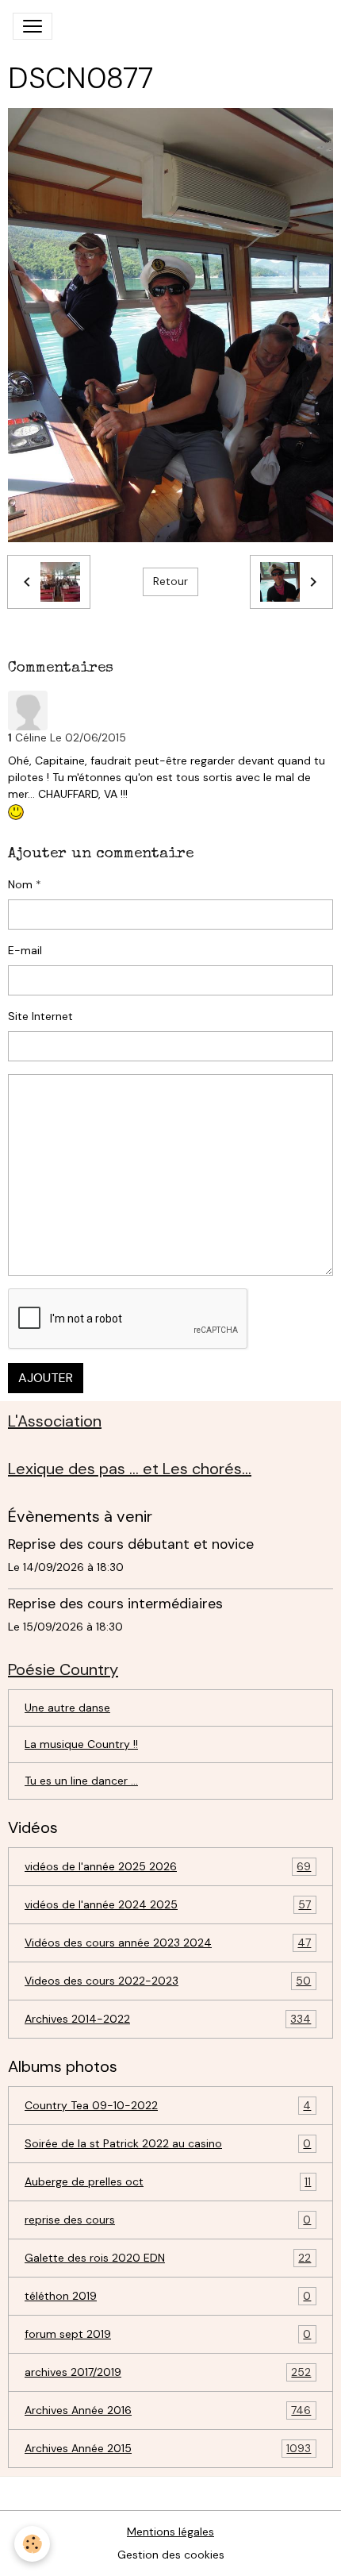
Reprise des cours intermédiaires (115, 1604)
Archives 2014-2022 (168, 2019)
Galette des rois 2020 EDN (168, 2258)
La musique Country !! (81, 1744)
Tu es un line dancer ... (81, 1781)
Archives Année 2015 (168, 2449)
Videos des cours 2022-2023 (168, 1981)
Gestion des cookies (171, 2555)
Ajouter (46, 1378)
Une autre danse (67, 1708)
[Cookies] (32, 2544)
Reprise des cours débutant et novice (131, 1544)
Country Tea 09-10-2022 (168, 2106)
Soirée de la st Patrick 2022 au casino (168, 2144)
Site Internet (40, 1016)
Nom (20, 884)
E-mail (25, 950)
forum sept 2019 (168, 2334)
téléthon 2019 (168, 2296)
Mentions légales (170, 2532)
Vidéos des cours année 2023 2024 (168, 1943)
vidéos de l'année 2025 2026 (168, 1867)
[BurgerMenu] (33, 26)
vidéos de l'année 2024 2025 (168, 1905)
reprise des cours (168, 2220)
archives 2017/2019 (168, 2372)
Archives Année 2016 (168, 2410)
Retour (170, 581)
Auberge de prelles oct (168, 2182)
